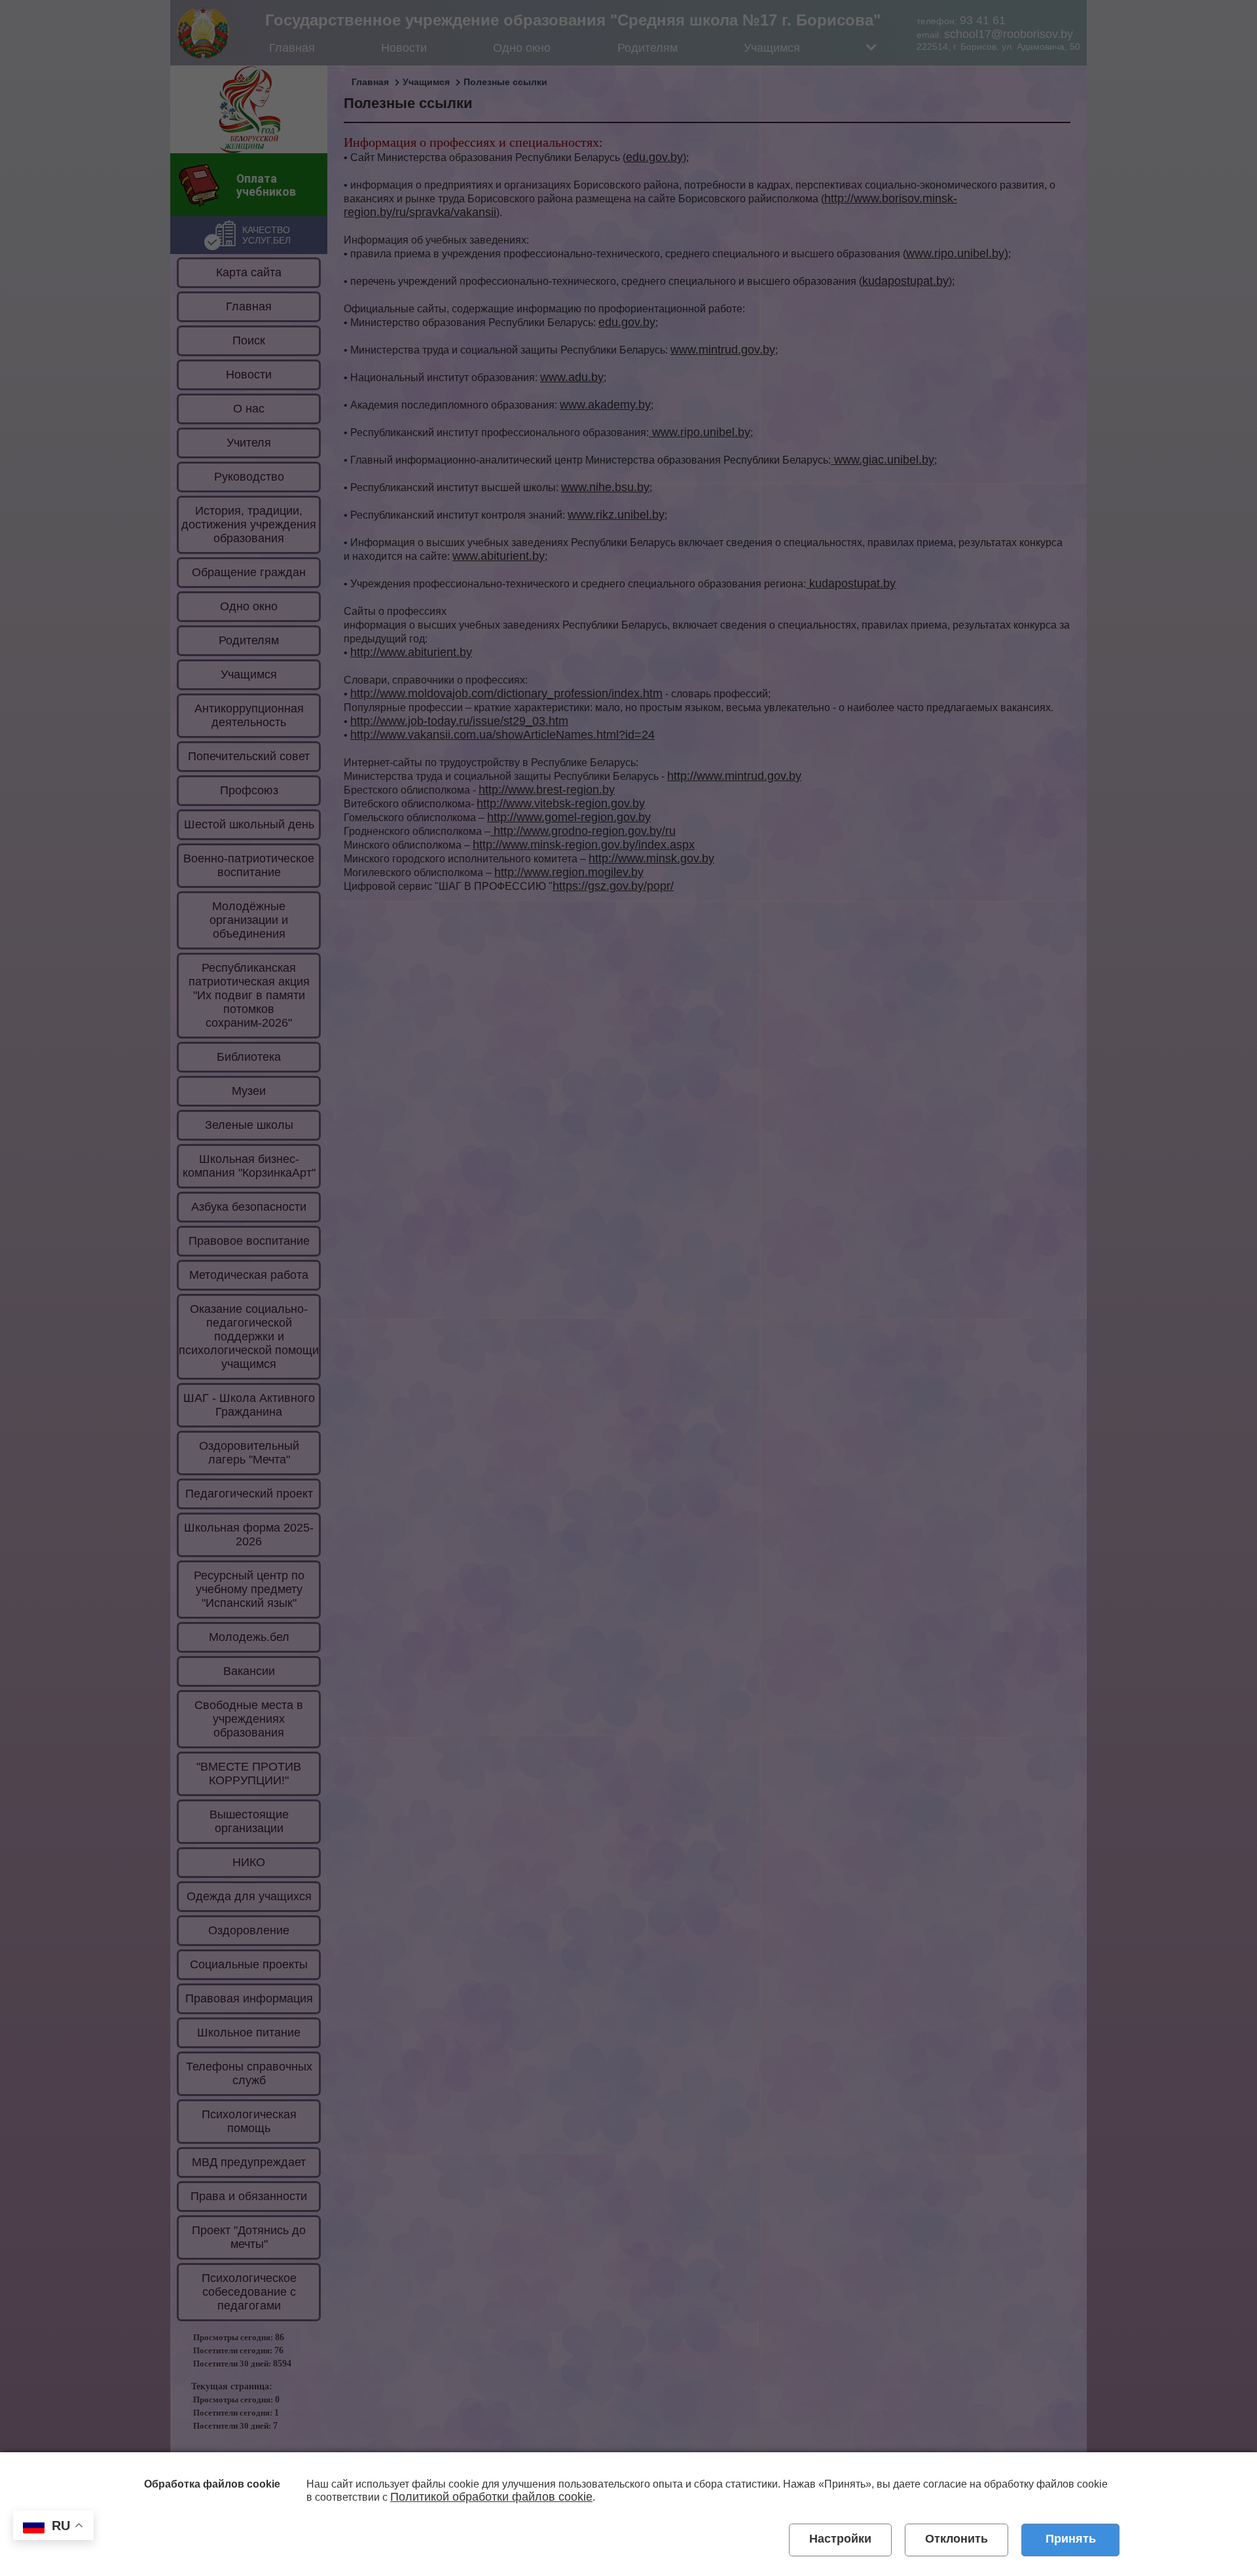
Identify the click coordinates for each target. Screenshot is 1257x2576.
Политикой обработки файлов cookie (491, 2497)
